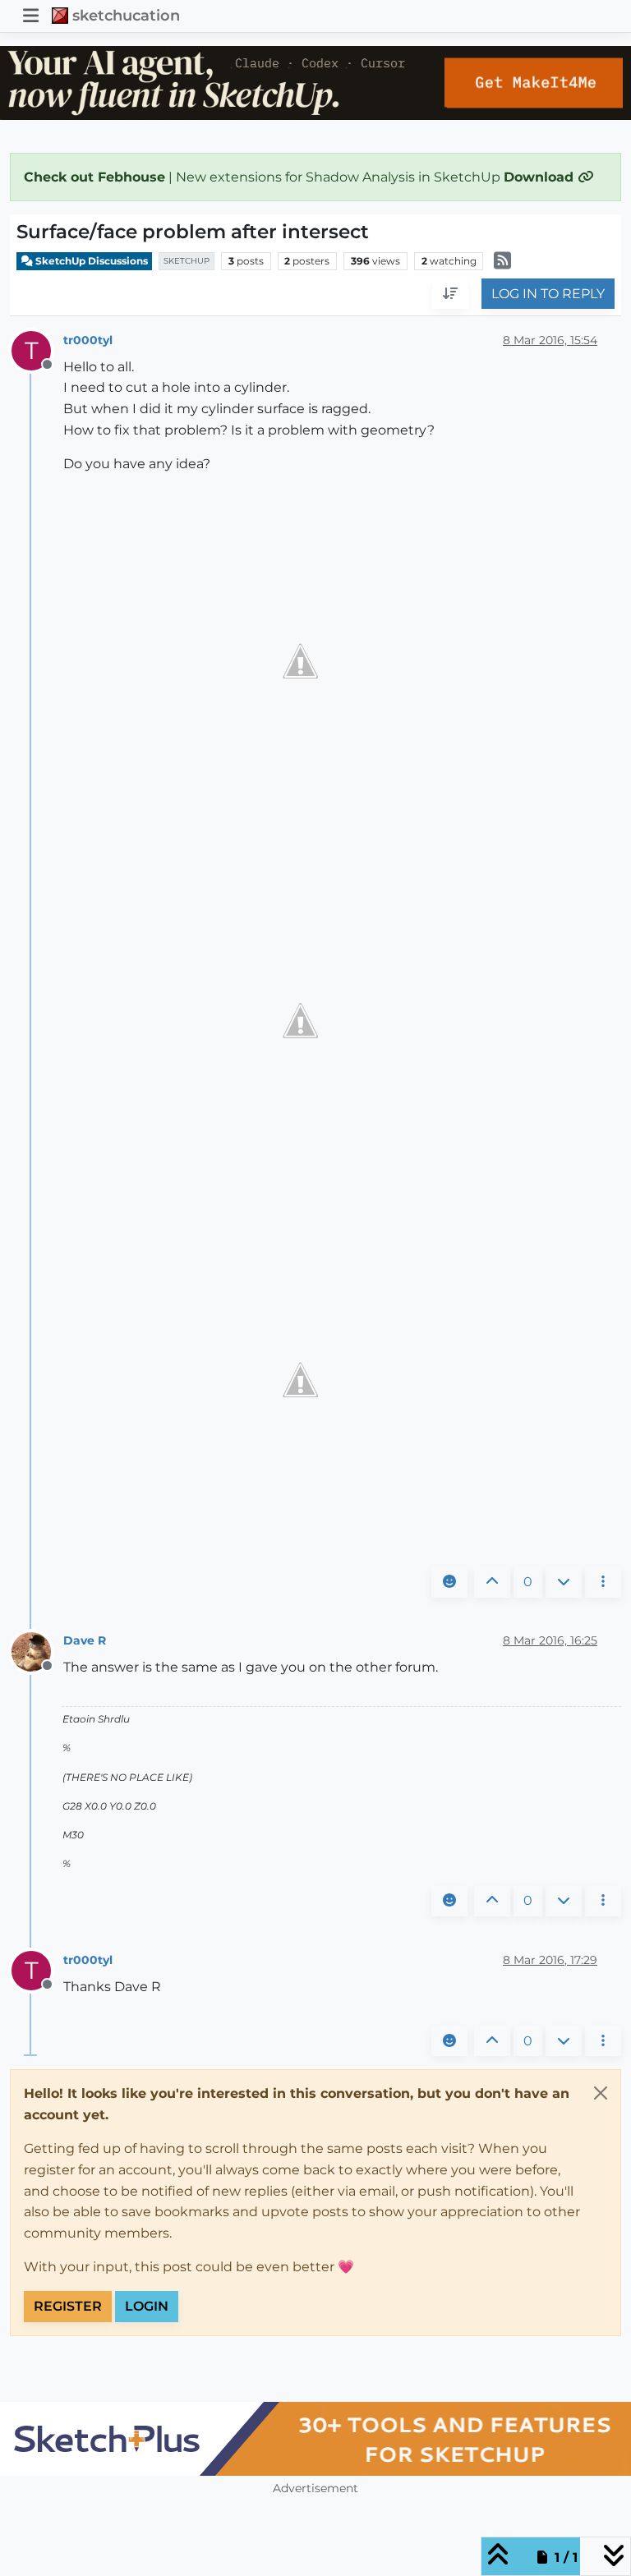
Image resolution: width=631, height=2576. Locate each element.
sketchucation (126, 15)
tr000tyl (88, 340)
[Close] (601, 2093)
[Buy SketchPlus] (315, 2439)
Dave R (85, 1640)
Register (68, 2306)
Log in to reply (548, 294)
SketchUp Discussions (90, 261)
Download (541, 177)
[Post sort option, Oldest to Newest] (450, 294)
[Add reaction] (449, 1582)
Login (147, 2306)
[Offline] (37, 1651)
